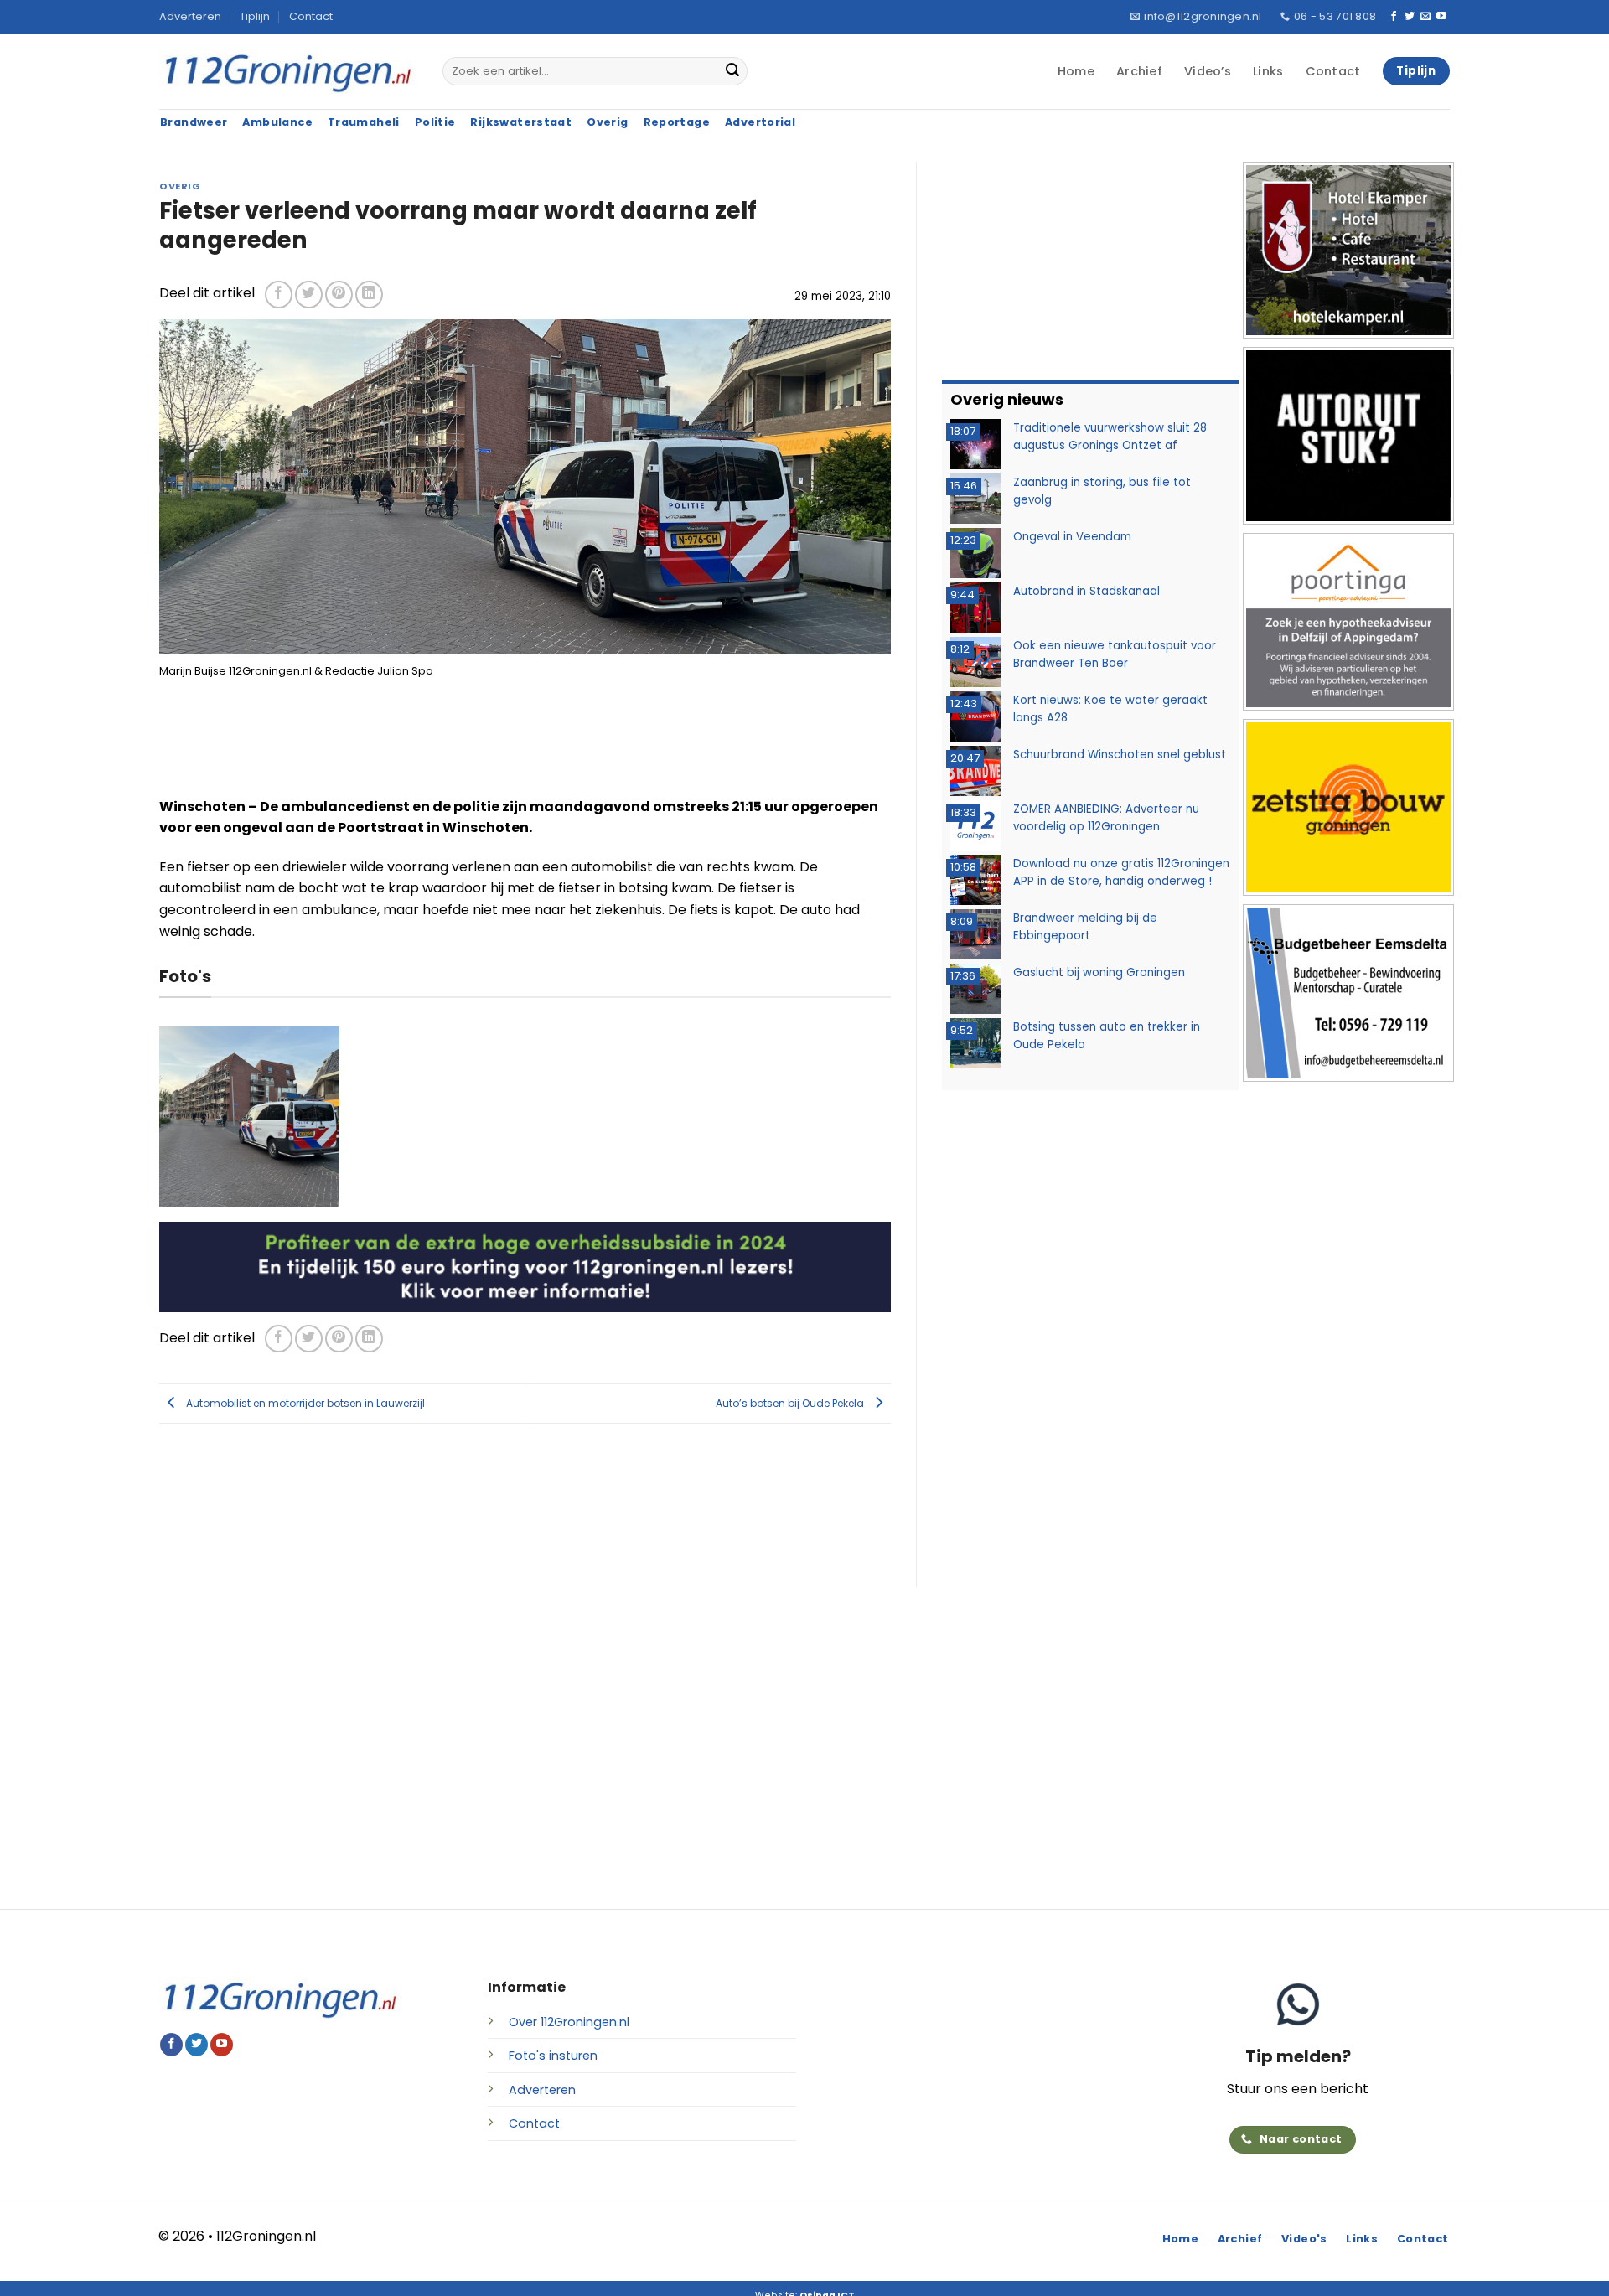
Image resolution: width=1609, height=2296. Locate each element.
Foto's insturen (553, 2056)
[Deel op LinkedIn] (369, 295)
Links (1268, 71)
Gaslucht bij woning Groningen (1099, 972)
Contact (311, 16)
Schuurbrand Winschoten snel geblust (1120, 755)
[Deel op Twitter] (309, 295)
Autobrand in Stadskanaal (1086, 591)
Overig (180, 186)
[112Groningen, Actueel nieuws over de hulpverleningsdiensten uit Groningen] (288, 72)
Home (1076, 71)
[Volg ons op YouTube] (1441, 17)
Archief (1139, 71)
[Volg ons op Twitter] (1410, 17)
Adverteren (190, 16)
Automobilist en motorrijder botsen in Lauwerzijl (304, 1402)
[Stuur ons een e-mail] (1425, 17)
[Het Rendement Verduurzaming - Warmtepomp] (525, 1266)
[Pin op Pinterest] (339, 295)
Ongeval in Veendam (1072, 537)
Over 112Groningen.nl (569, 2022)
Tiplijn (255, 16)
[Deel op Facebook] (279, 295)
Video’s (1208, 71)
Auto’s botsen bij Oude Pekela (791, 1402)
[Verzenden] (732, 71)
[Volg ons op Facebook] (1394, 17)
